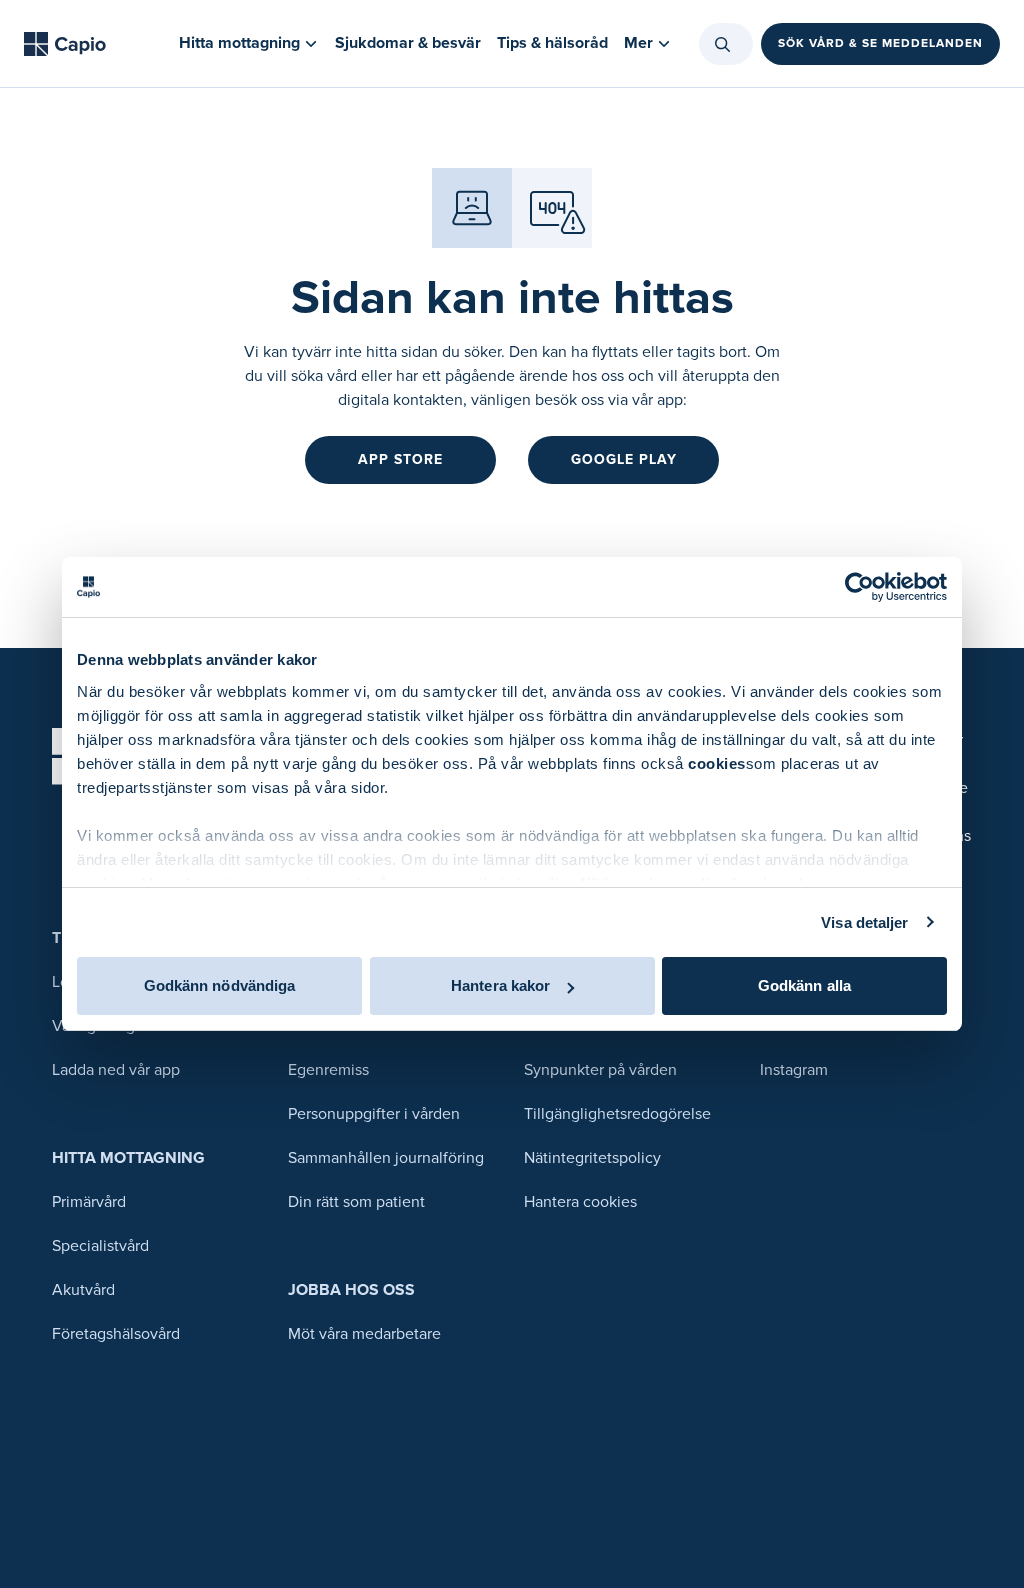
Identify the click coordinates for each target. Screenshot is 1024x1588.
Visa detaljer (864, 922)
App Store (400, 459)
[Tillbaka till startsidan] (65, 44)
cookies (717, 763)
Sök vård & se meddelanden (880, 43)
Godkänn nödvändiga (220, 985)
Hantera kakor (500, 985)
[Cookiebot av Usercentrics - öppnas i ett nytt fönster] (859, 587)
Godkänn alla (804, 985)
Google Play (624, 459)
